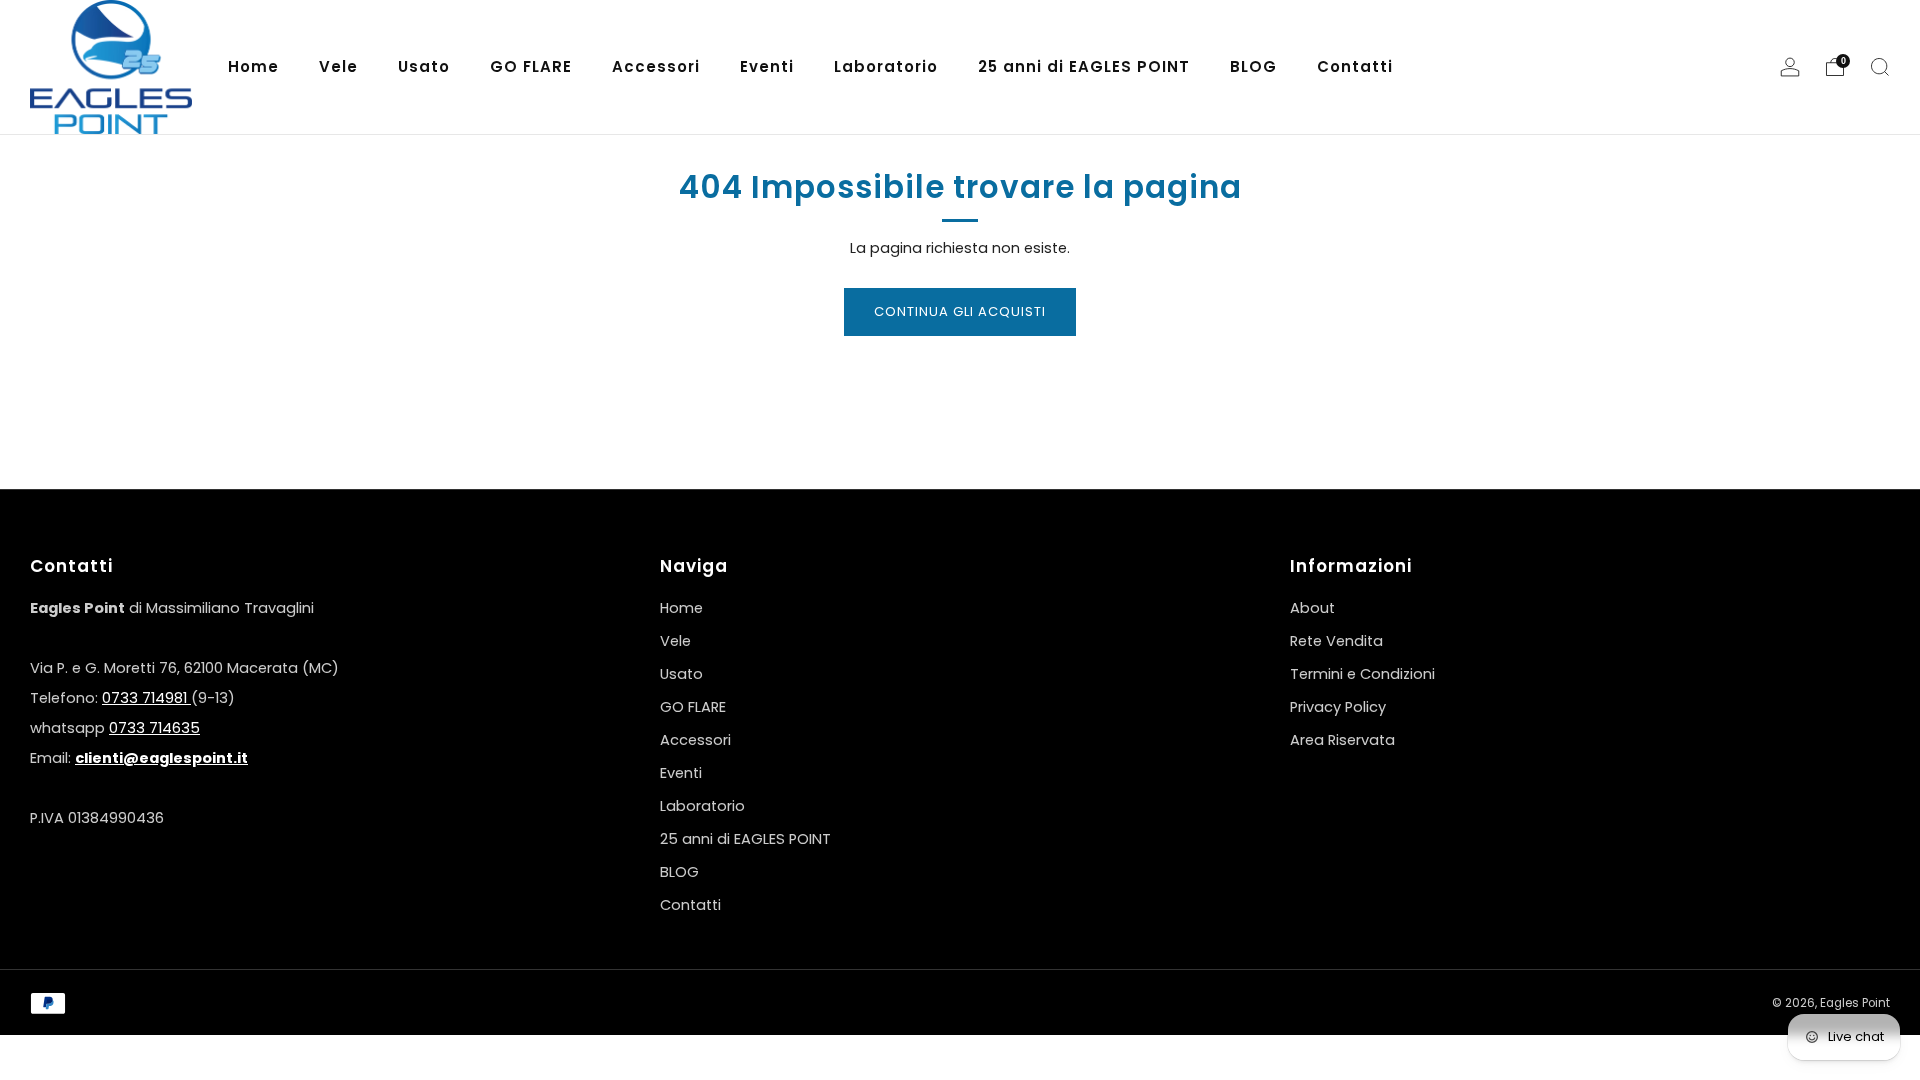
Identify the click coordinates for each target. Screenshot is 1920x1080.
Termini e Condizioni (1362, 674)
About (1312, 608)
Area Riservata (1342, 740)
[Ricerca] (1880, 67)
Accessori (695, 740)
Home (681, 608)
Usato (681, 674)
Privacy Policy (1338, 707)
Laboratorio (702, 806)
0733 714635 (154, 728)
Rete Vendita (1336, 641)
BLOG (679, 872)
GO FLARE (693, 707)
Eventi (681, 773)
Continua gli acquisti (960, 311)
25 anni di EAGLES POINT (745, 839)
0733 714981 (146, 698)
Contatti (690, 905)
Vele (675, 641)
